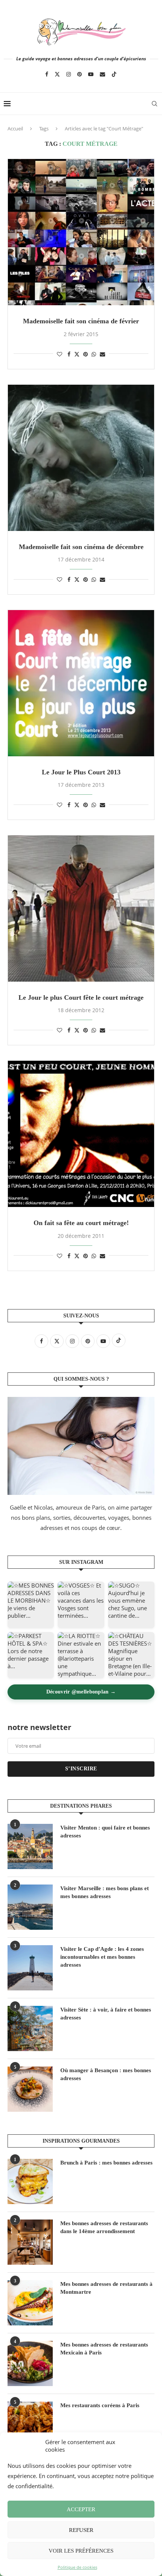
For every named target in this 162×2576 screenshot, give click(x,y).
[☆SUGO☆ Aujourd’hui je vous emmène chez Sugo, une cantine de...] (131, 1605)
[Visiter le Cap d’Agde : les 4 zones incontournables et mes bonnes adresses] (30, 1968)
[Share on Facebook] (69, 354)
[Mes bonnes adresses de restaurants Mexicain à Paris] (30, 2363)
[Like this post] (60, 354)
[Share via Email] (102, 354)
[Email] (102, 74)
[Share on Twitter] (77, 354)
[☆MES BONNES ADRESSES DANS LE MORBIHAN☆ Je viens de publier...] (31, 1605)
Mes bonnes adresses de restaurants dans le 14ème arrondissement (104, 2227)
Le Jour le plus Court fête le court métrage (81, 997)
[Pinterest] (79, 74)
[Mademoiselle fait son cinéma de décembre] (81, 458)
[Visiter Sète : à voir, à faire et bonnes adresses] (30, 2028)
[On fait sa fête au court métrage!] (81, 1134)
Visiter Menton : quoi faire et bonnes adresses (105, 1832)
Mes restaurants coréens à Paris (100, 2405)
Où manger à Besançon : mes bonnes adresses (106, 2074)
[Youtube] (91, 74)
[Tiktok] (114, 74)
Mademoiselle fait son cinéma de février (81, 321)
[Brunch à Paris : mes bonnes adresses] (30, 2181)
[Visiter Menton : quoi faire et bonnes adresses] (30, 1846)
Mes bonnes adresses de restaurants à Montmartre (106, 2288)
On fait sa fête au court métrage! (81, 1223)
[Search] (154, 104)
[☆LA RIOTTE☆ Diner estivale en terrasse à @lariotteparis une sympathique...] (81, 1655)
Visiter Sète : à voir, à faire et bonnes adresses (106, 2014)
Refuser (81, 2530)
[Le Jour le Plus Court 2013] (81, 683)
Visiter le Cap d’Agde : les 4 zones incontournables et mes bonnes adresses (102, 1957)
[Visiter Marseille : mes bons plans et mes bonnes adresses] (30, 1907)
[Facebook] (47, 74)
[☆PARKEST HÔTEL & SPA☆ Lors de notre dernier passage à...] (31, 1655)
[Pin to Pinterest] (86, 354)
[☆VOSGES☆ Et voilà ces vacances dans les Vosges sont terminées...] (81, 1605)
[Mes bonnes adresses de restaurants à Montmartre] (30, 2303)
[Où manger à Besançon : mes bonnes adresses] (30, 2089)
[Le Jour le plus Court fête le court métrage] (81, 909)
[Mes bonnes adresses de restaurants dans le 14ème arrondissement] (30, 2242)
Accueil (15, 128)
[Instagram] (69, 74)
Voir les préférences (81, 2551)
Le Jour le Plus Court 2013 (81, 772)
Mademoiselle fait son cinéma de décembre (81, 547)
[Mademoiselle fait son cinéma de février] (81, 232)
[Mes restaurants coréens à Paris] (30, 2424)
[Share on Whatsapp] (94, 354)
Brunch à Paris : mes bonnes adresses (106, 2163)
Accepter (81, 2509)
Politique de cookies (77, 2567)
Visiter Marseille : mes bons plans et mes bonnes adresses (105, 1892)
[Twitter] (57, 74)
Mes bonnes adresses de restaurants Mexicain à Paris (104, 2349)
